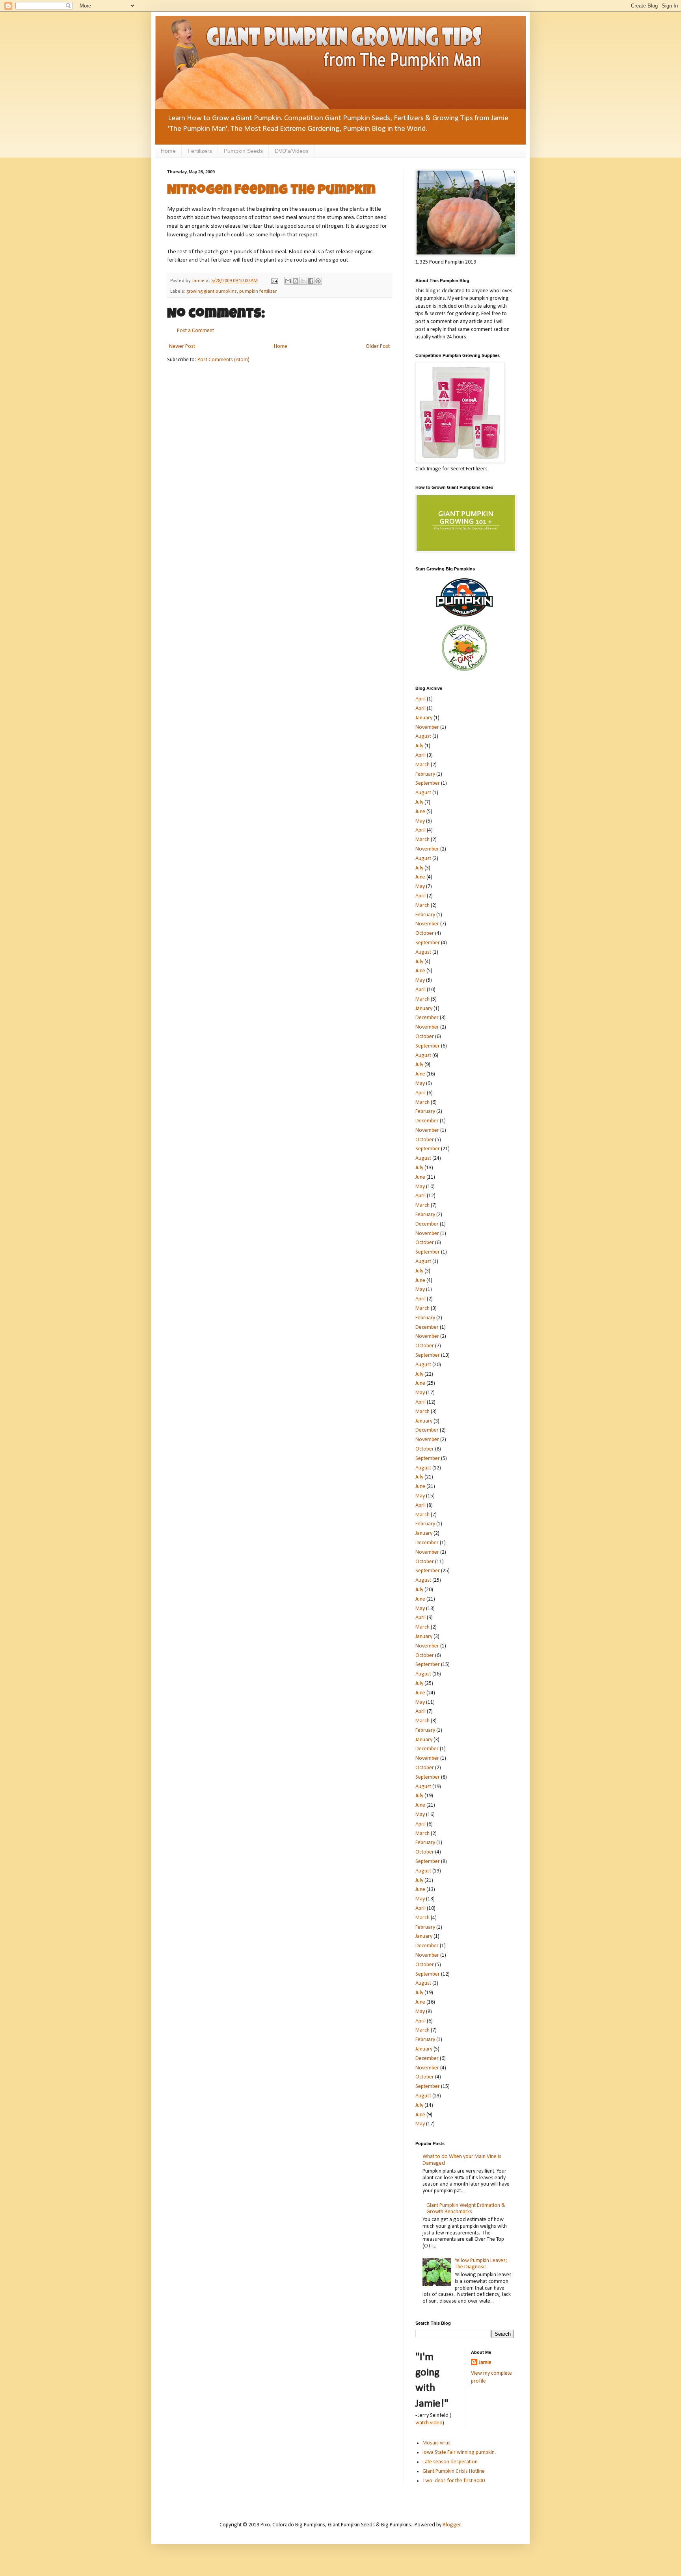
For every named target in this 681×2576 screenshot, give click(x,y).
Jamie (485, 2363)
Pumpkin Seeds (243, 151)
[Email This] (288, 281)
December (427, 1018)
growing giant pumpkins (212, 292)
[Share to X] (303, 281)
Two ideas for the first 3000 (454, 2481)
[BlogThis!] (296, 281)
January (424, 718)
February (425, 774)
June (420, 812)
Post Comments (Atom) (223, 360)
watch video (429, 2423)
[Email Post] (274, 281)
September (428, 783)
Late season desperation (450, 2462)
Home (168, 151)
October (425, 933)
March (422, 765)
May (420, 821)
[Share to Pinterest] (318, 281)
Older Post (378, 346)
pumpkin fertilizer (258, 292)
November (427, 727)
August (423, 736)
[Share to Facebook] (311, 281)
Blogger (452, 2525)
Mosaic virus (436, 2443)
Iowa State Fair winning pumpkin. (459, 2452)
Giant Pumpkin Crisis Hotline (454, 2471)
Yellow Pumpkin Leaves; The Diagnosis (481, 2264)
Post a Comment (195, 331)
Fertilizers (200, 151)
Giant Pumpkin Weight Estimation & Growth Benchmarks (466, 2209)
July (419, 746)
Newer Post (182, 346)
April (421, 699)
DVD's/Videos (292, 151)
